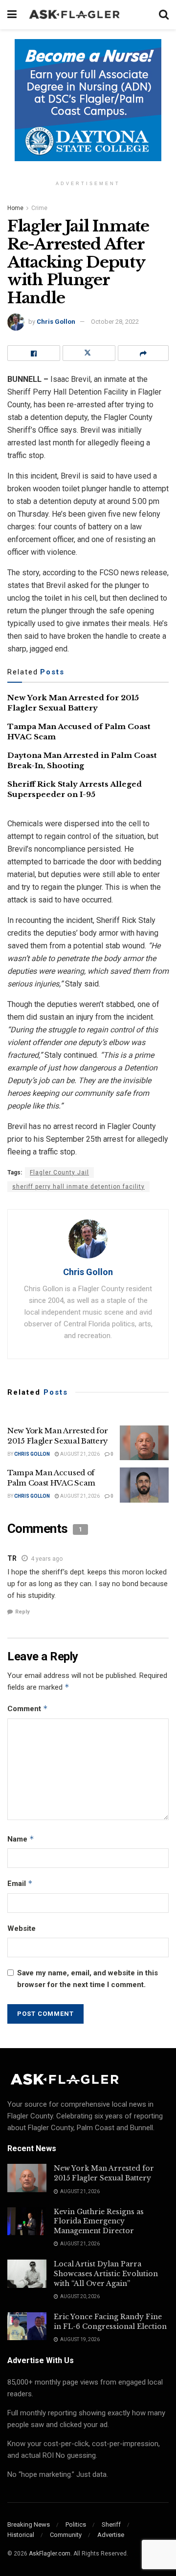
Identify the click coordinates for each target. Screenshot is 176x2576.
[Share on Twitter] (89, 353)
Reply (22, 1612)
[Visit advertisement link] (88, 107)
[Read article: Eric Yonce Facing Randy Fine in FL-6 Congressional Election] (27, 2326)
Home (15, 208)
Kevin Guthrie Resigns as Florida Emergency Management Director (99, 2221)
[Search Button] (164, 15)
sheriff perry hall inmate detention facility (78, 1187)
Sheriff (111, 2524)
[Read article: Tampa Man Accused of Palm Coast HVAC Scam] (144, 1485)
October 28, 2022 (115, 322)
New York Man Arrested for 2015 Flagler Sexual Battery (104, 2173)
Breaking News (29, 2524)
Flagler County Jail (59, 1173)
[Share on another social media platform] (143, 353)
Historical (21, 2535)
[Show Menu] (12, 15)
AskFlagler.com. (50, 2554)
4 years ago (47, 1559)
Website (22, 1928)
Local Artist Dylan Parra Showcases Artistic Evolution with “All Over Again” (106, 2273)
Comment (28, 1708)
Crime (39, 208)
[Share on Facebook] (34, 353)
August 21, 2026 (79, 1454)
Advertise (111, 2535)
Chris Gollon (56, 322)
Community (66, 2535)
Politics (76, 2524)
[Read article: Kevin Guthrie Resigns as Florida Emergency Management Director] (27, 2221)
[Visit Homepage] (88, 15)
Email (20, 1883)
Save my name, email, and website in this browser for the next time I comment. (88, 1979)
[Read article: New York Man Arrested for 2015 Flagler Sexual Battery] (144, 1443)
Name (21, 1839)
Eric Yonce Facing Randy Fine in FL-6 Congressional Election (110, 2322)
